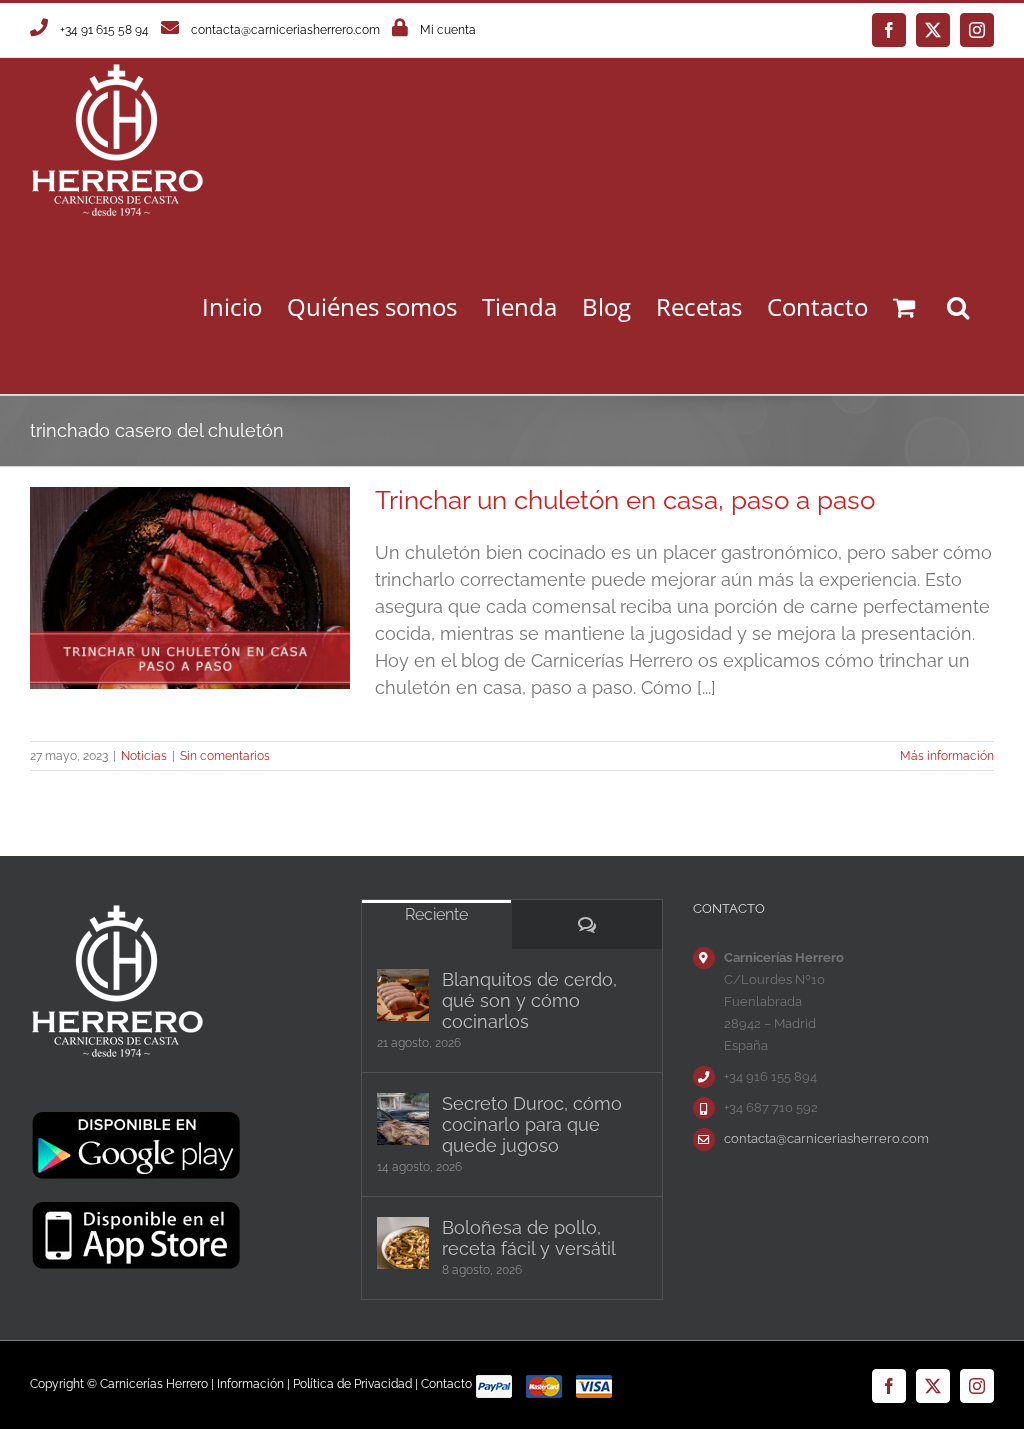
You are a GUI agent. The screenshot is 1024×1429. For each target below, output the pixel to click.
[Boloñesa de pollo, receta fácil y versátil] (403, 1243)
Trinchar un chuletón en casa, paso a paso (625, 500)
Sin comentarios (225, 756)
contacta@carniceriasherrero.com (285, 30)
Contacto (446, 1384)
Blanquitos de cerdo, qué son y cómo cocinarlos (529, 1000)
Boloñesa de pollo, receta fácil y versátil (529, 1238)
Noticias (144, 756)
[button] (958, 306)
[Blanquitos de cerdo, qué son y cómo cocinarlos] (403, 995)
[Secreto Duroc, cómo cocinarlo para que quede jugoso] (403, 1119)
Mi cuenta (448, 30)
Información (250, 1384)
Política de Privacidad (352, 1384)
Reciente (436, 914)
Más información (947, 756)
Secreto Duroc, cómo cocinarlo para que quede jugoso (532, 1124)
